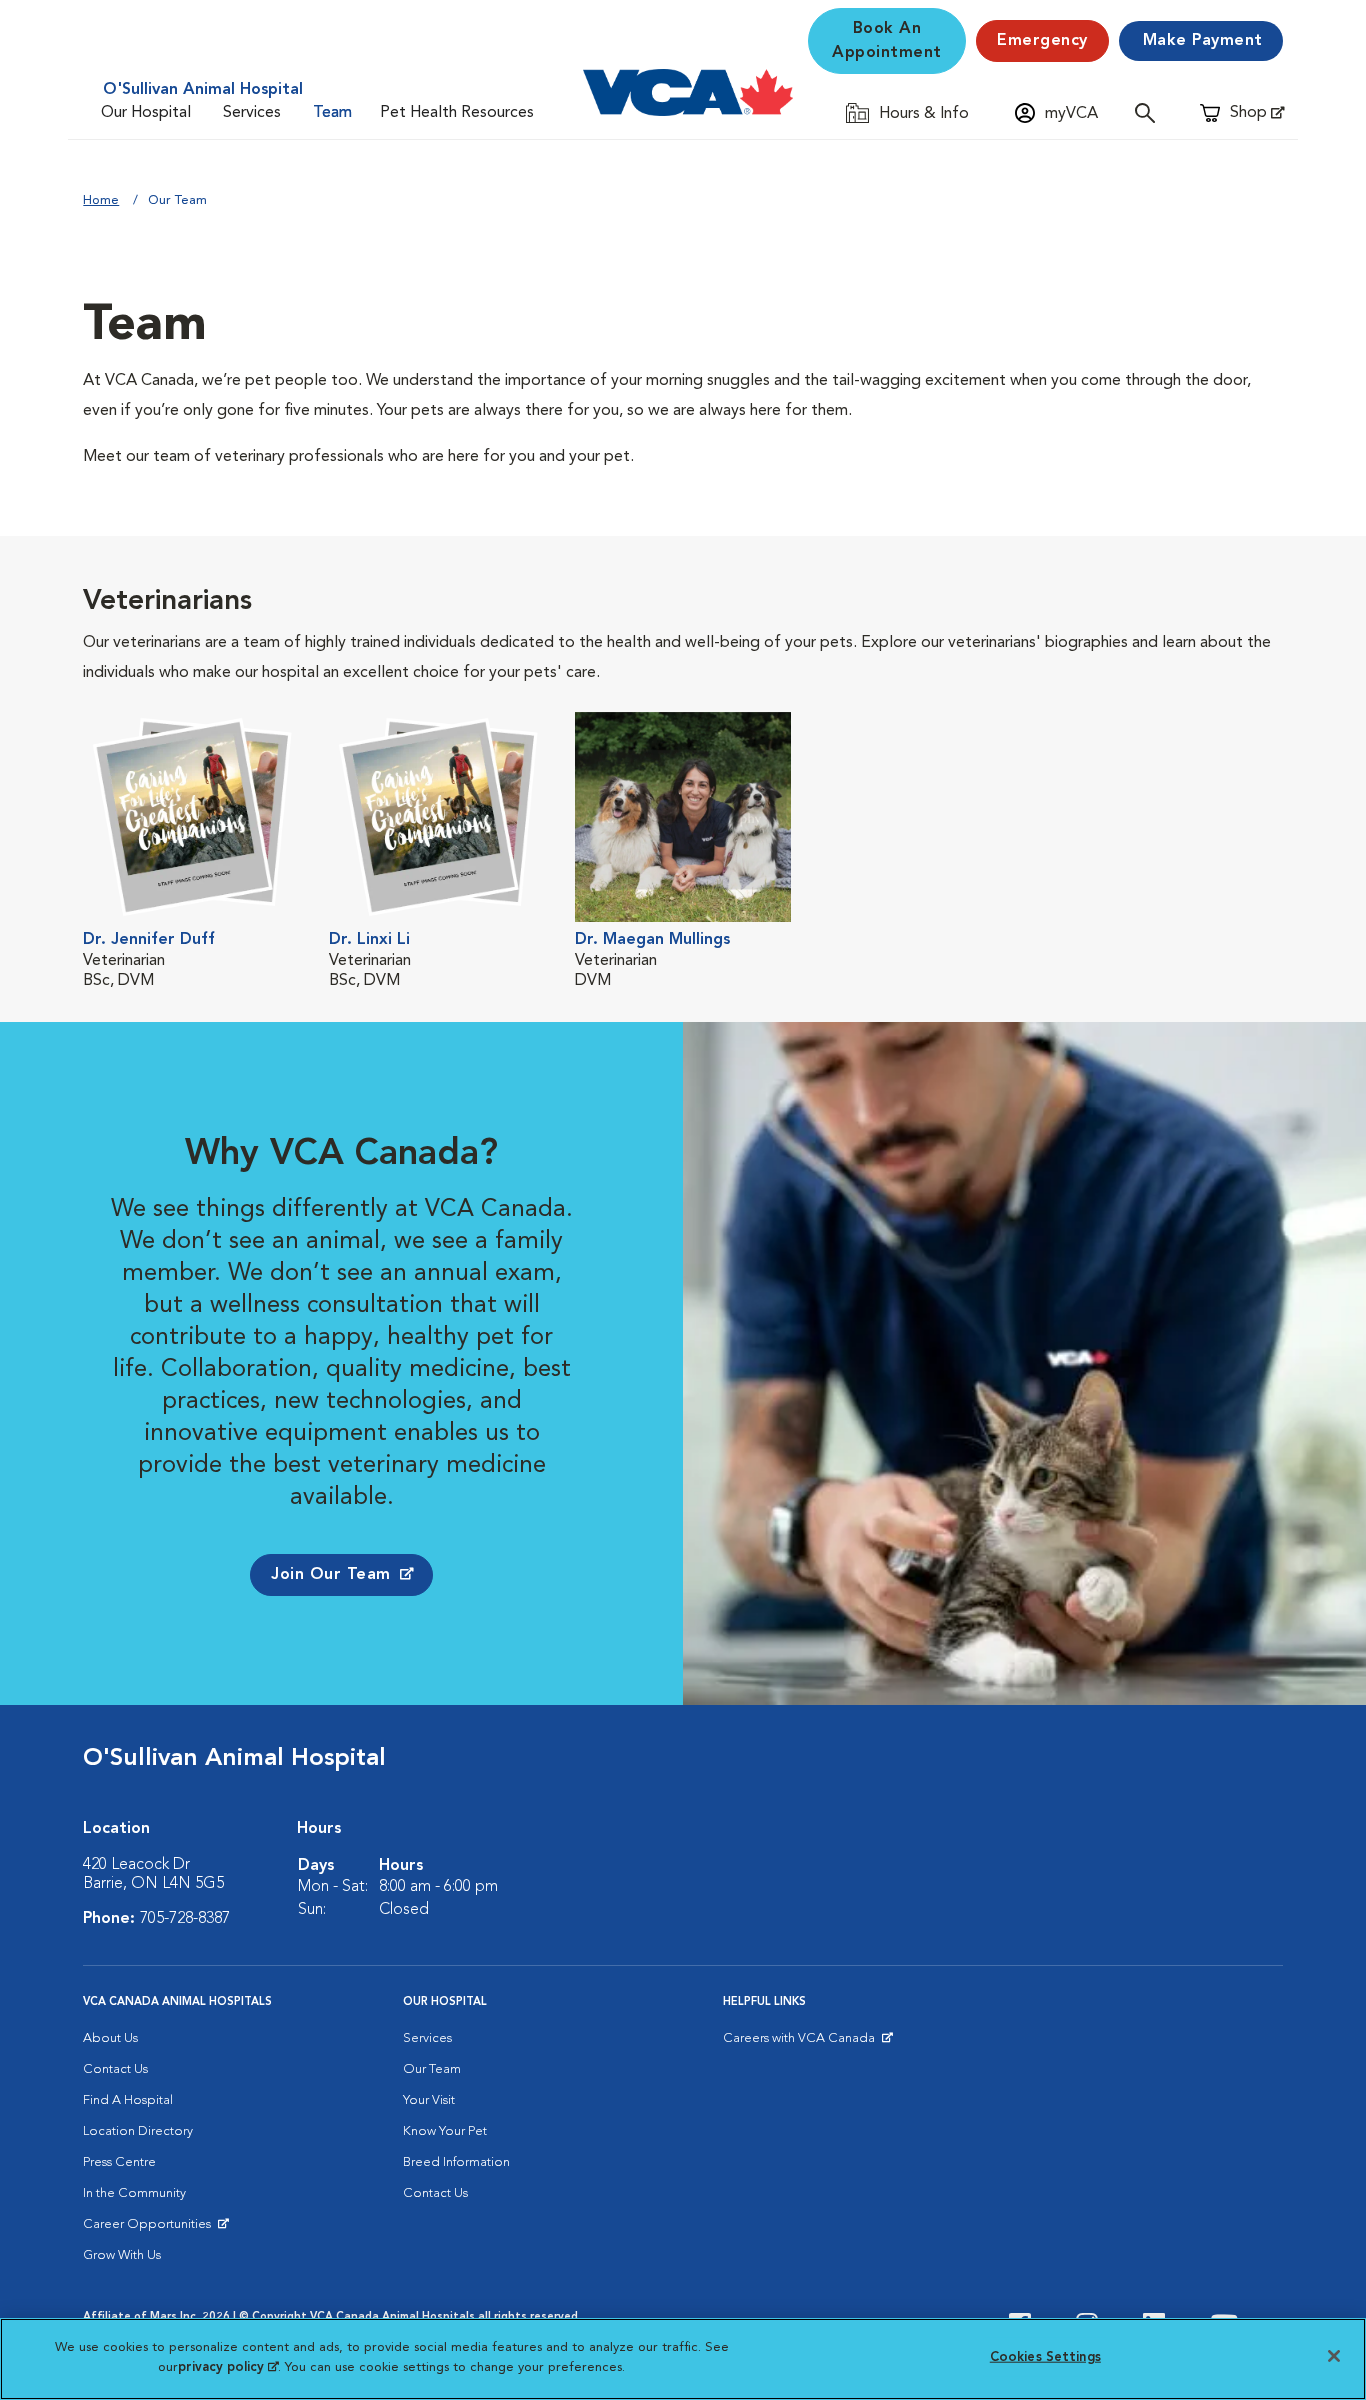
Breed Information (456, 2162)
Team (332, 113)
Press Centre (119, 2162)
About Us (110, 2038)
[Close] (1334, 2356)
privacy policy (228, 2366)
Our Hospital (146, 113)
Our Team (432, 2069)
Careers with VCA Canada (800, 2043)
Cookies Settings (1045, 2357)
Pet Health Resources (457, 113)
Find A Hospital (128, 2100)
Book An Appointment (887, 41)
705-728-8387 (185, 1919)
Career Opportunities (150, 2229)
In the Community (134, 2193)
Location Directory (138, 2131)
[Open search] (1150, 112)
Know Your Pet (445, 2131)
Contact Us (115, 2069)
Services (252, 113)
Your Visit (429, 2100)
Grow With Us (122, 2255)
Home (101, 200)
